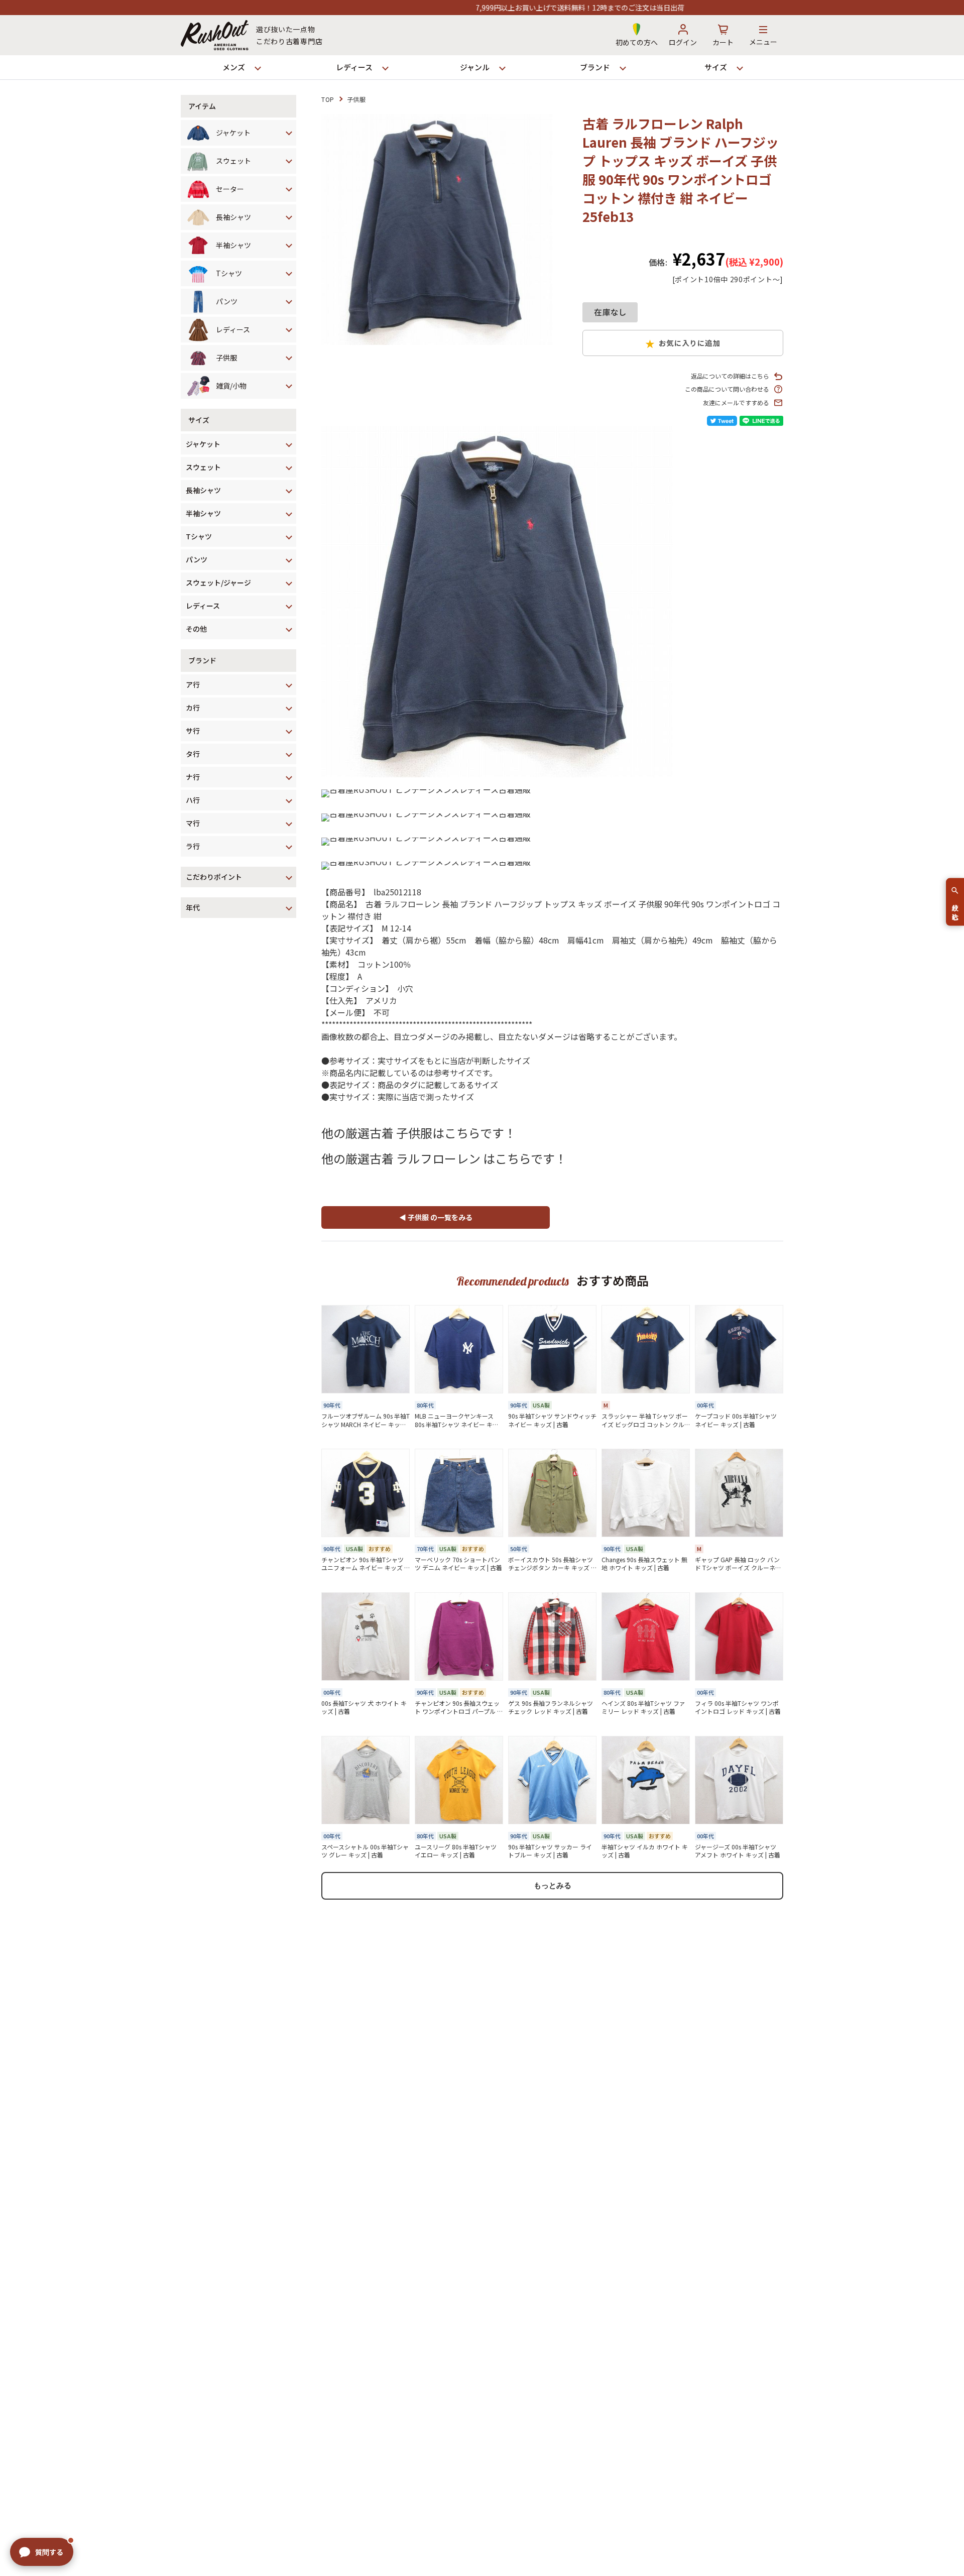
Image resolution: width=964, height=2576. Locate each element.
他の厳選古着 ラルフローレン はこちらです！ (444, 1158)
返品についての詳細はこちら (730, 376)
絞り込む (955, 908)
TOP (328, 99)
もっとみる (553, 1885)
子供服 (356, 99)
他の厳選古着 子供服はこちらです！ (419, 1133)
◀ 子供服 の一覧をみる (436, 1217)
